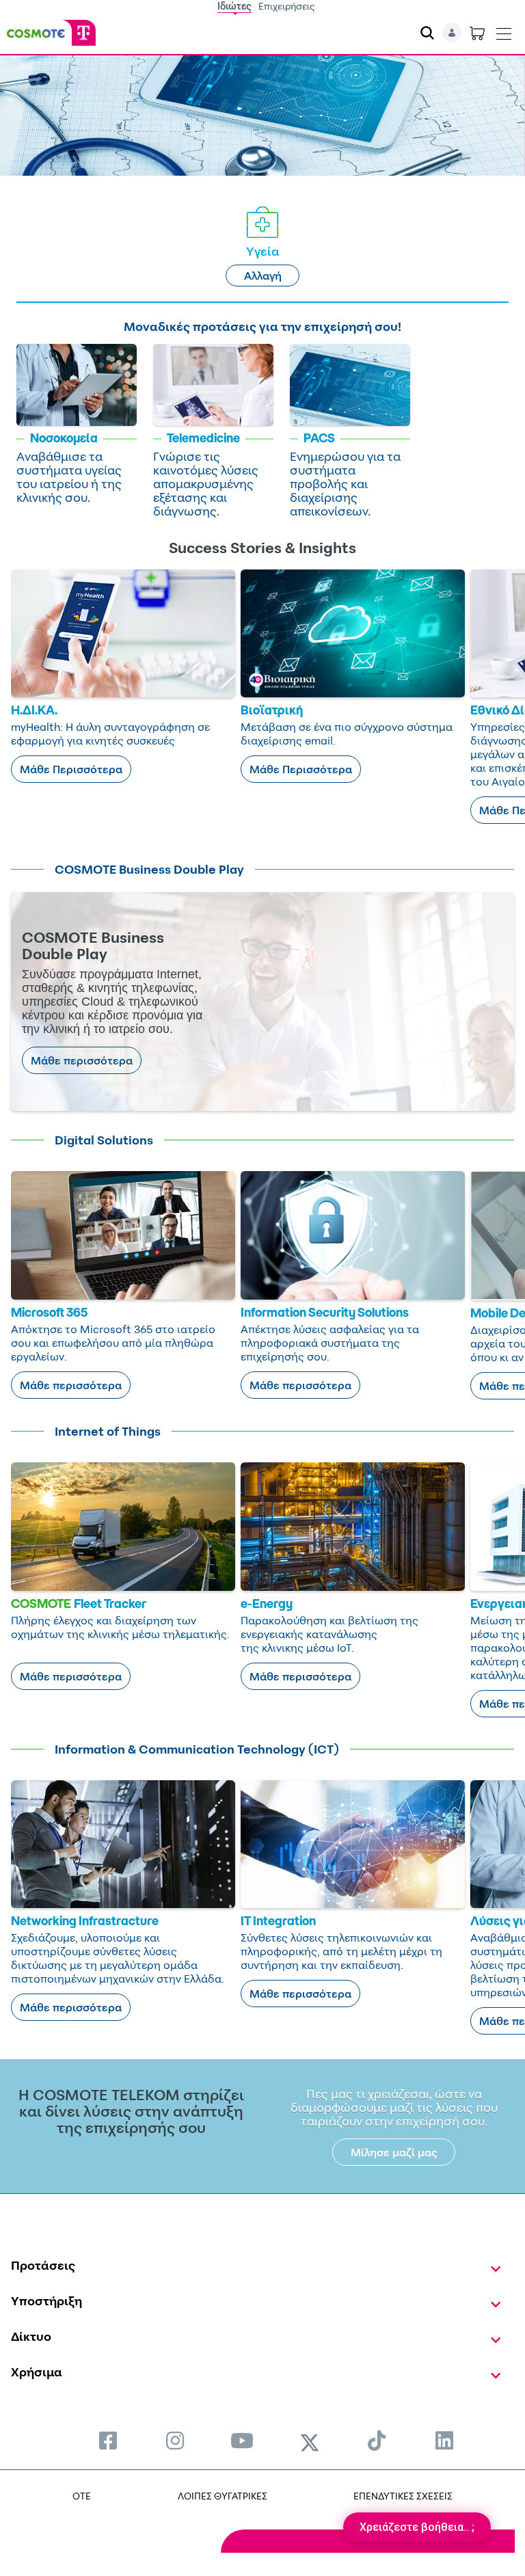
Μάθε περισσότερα (82, 1060)
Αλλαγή (263, 276)
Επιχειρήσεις (287, 6)
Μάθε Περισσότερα (71, 769)
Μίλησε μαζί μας (394, 2152)
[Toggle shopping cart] (477, 33)
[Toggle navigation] (504, 31)
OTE (82, 2496)
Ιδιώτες (234, 6)
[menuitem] (108, 2440)
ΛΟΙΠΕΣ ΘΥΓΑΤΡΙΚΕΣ (223, 2496)
